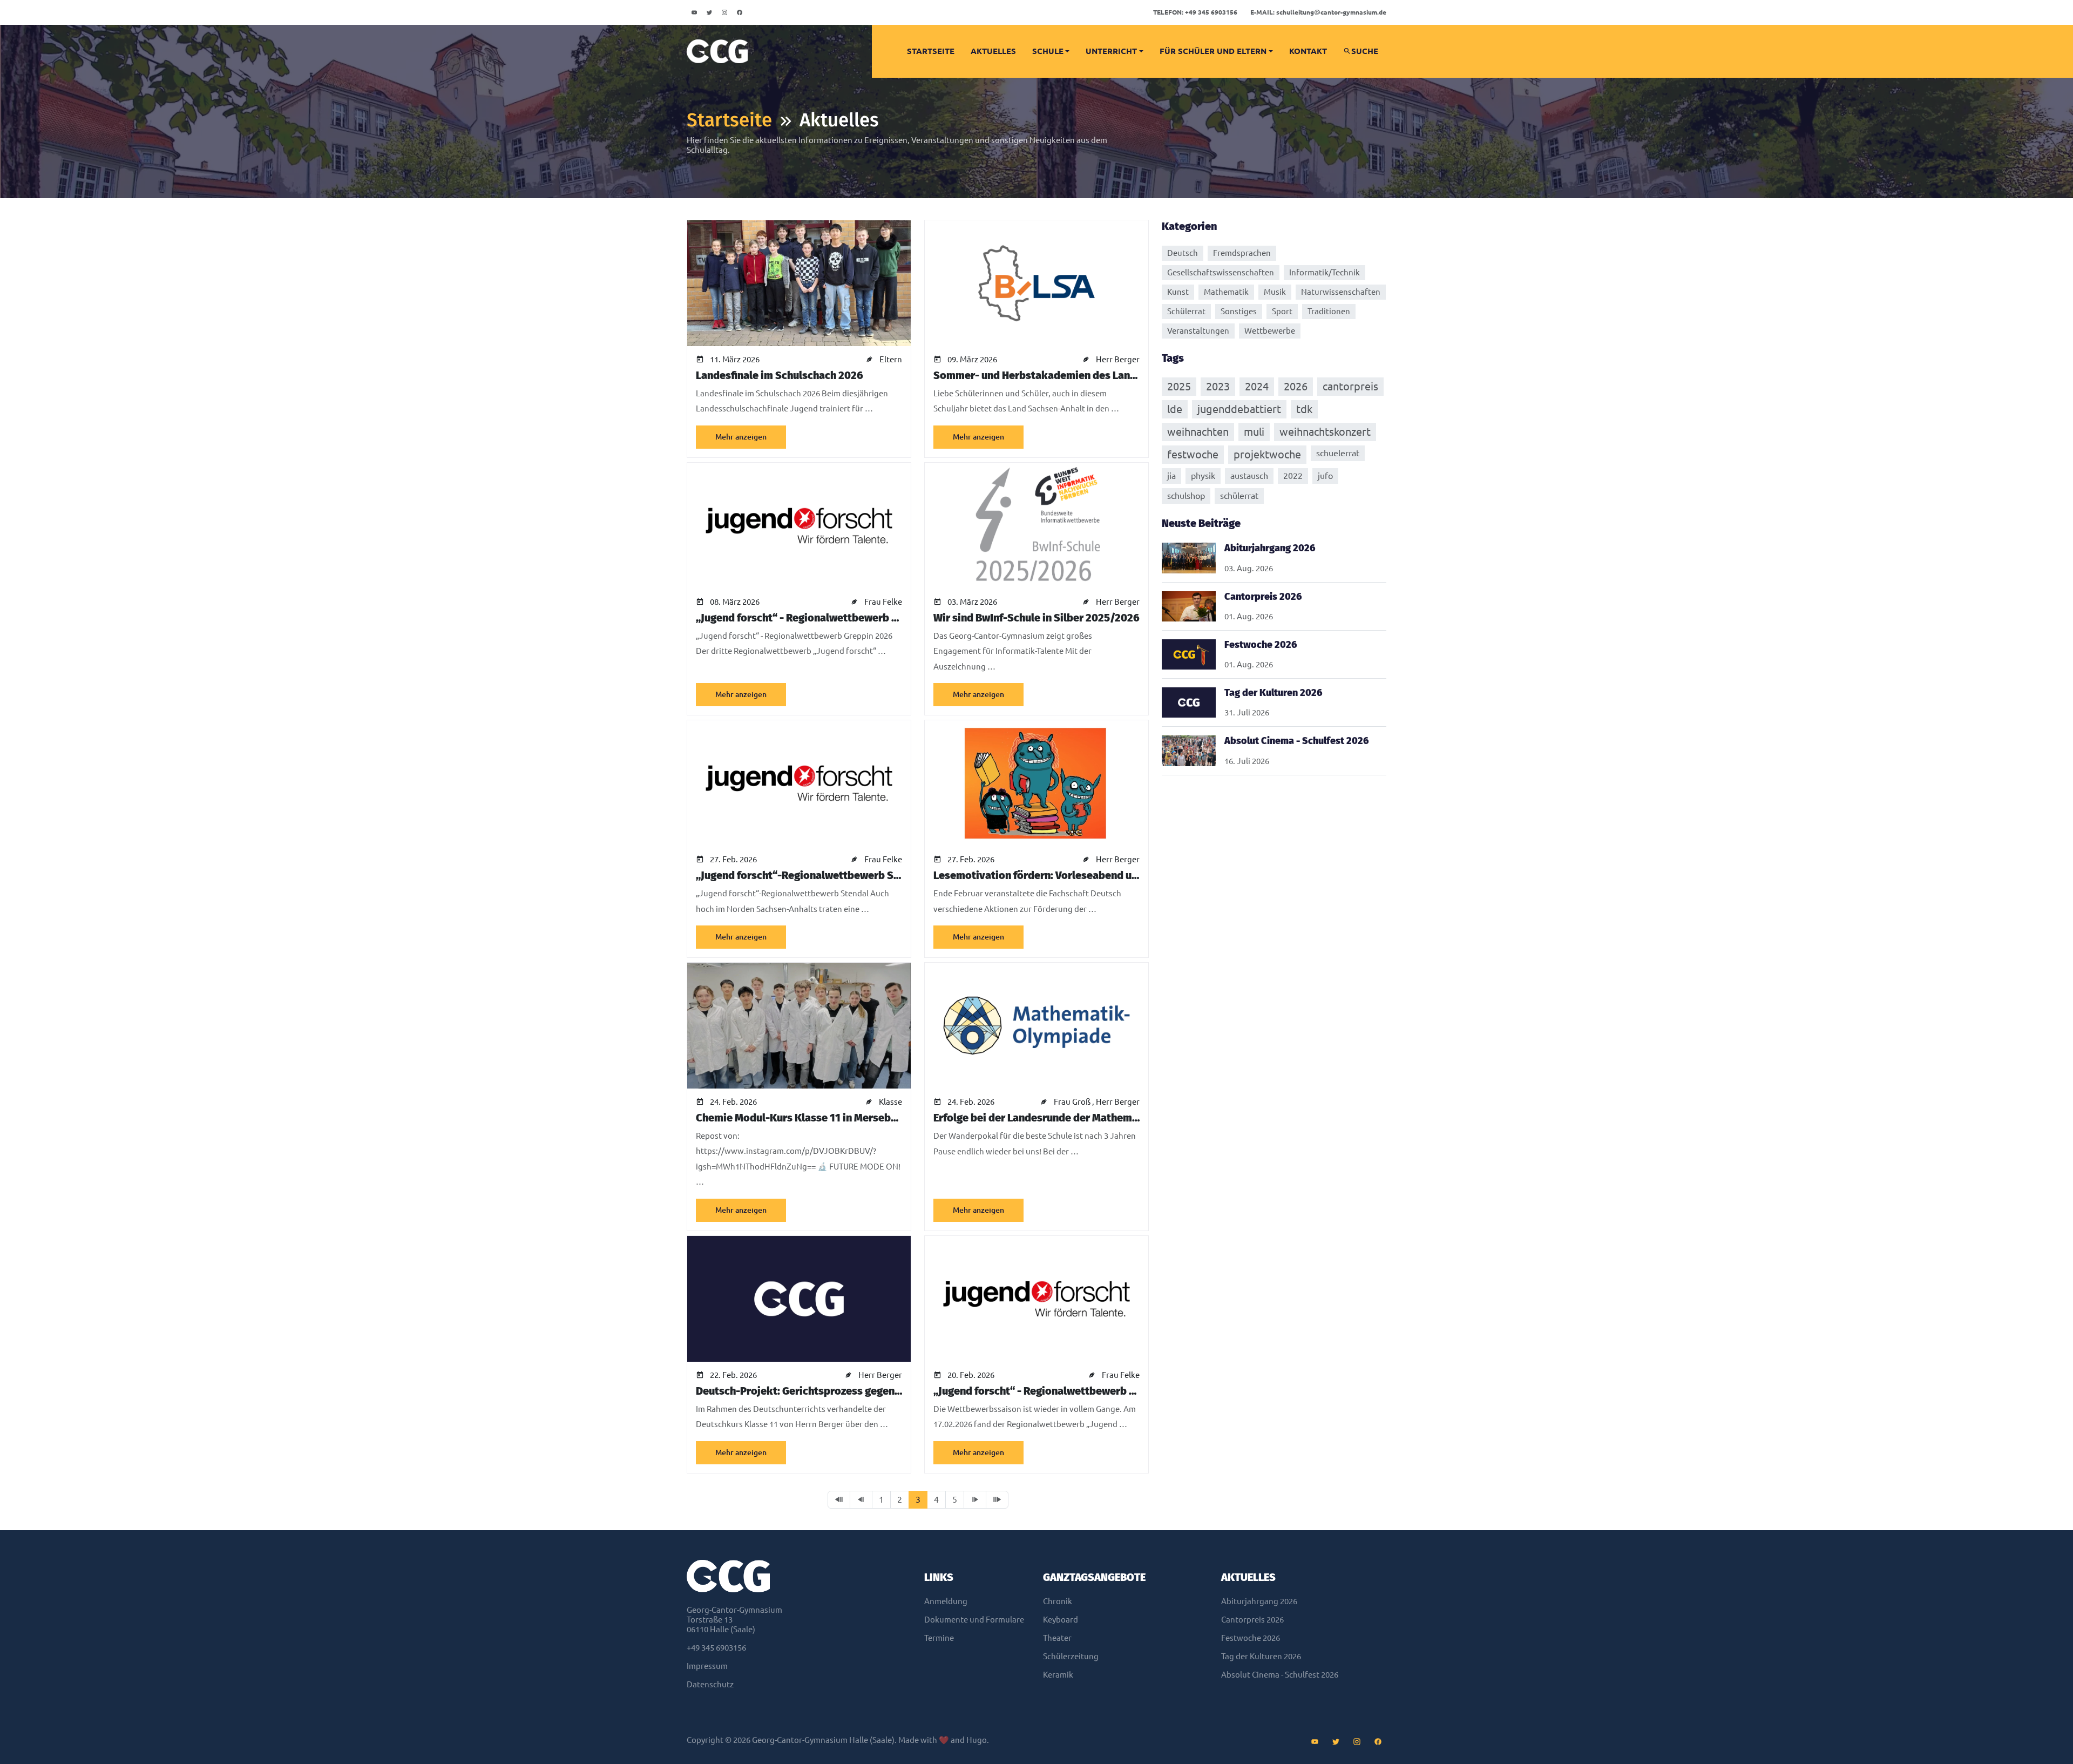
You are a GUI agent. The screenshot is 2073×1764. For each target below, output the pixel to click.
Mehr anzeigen (741, 437)
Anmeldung (946, 1601)
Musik (1275, 292)
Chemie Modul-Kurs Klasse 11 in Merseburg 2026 (815, 1118)
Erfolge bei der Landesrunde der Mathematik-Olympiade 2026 (1085, 1118)
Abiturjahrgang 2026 (1259, 1601)
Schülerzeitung (1071, 1656)
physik (1203, 476)
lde (1175, 409)
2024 (1257, 386)
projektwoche (1267, 454)
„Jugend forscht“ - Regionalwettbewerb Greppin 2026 (827, 618)
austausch (1249, 476)
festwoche (1193, 454)
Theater (1057, 1638)
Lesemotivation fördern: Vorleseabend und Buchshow (1065, 875)
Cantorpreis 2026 (1252, 1620)
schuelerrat (1338, 453)
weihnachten (1198, 432)
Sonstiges (1239, 311)
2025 (1179, 386)
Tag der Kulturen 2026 (1261, 1656)
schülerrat (1239, 496)
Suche (1365, 51)
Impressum (707, 1666)
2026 (1296, 386)
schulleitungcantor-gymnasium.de (1318, 12)
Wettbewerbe (1270, 331)
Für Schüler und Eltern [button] (1213, 51)
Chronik (1058, 1601)
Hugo (977, 1740)
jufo (1325, 476)
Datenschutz (710, 1684)
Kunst (1178, 292)
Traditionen (1329, 311)
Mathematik (1226, 292)
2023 (1218, 386)
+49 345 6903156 (1195, 12)
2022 (1293, 476)
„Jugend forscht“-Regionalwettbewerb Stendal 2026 (824, 875)
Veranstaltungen (1198, 331)
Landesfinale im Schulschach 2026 (780, 375)
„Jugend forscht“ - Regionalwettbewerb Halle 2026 (1057, 1391)
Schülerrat (1186, 311)
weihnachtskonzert (1325, 432)
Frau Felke (883, 602)
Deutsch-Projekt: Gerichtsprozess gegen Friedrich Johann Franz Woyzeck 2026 (887, 1391)
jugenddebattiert (1239, 409)
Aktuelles (993, 51)
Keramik (1058, 1675)
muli (1254, 432)
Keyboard (1061, 1620)
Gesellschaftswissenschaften (1221, 272)
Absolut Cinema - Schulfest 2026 (1280, 1675)
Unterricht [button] (1111, 51)
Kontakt (1308, 51)
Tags (1173, 358)
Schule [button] (1048, 51)
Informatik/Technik (1325, 272)
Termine (939, 1638)
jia (1171, 476)
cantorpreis (1350, 386)
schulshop (1186, 496)
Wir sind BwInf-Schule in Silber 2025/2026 (1036, 618)
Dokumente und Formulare (974, 1620)
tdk (1304, 409)
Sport (1282, 311)
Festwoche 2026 (1251, 1638)
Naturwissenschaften (1341, 292)
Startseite (931, 51)
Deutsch (1183, 253)
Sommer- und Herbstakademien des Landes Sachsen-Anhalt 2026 (1094, 375)
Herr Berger (1118, 359)
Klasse (890, 1102)
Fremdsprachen (1242, 253)
